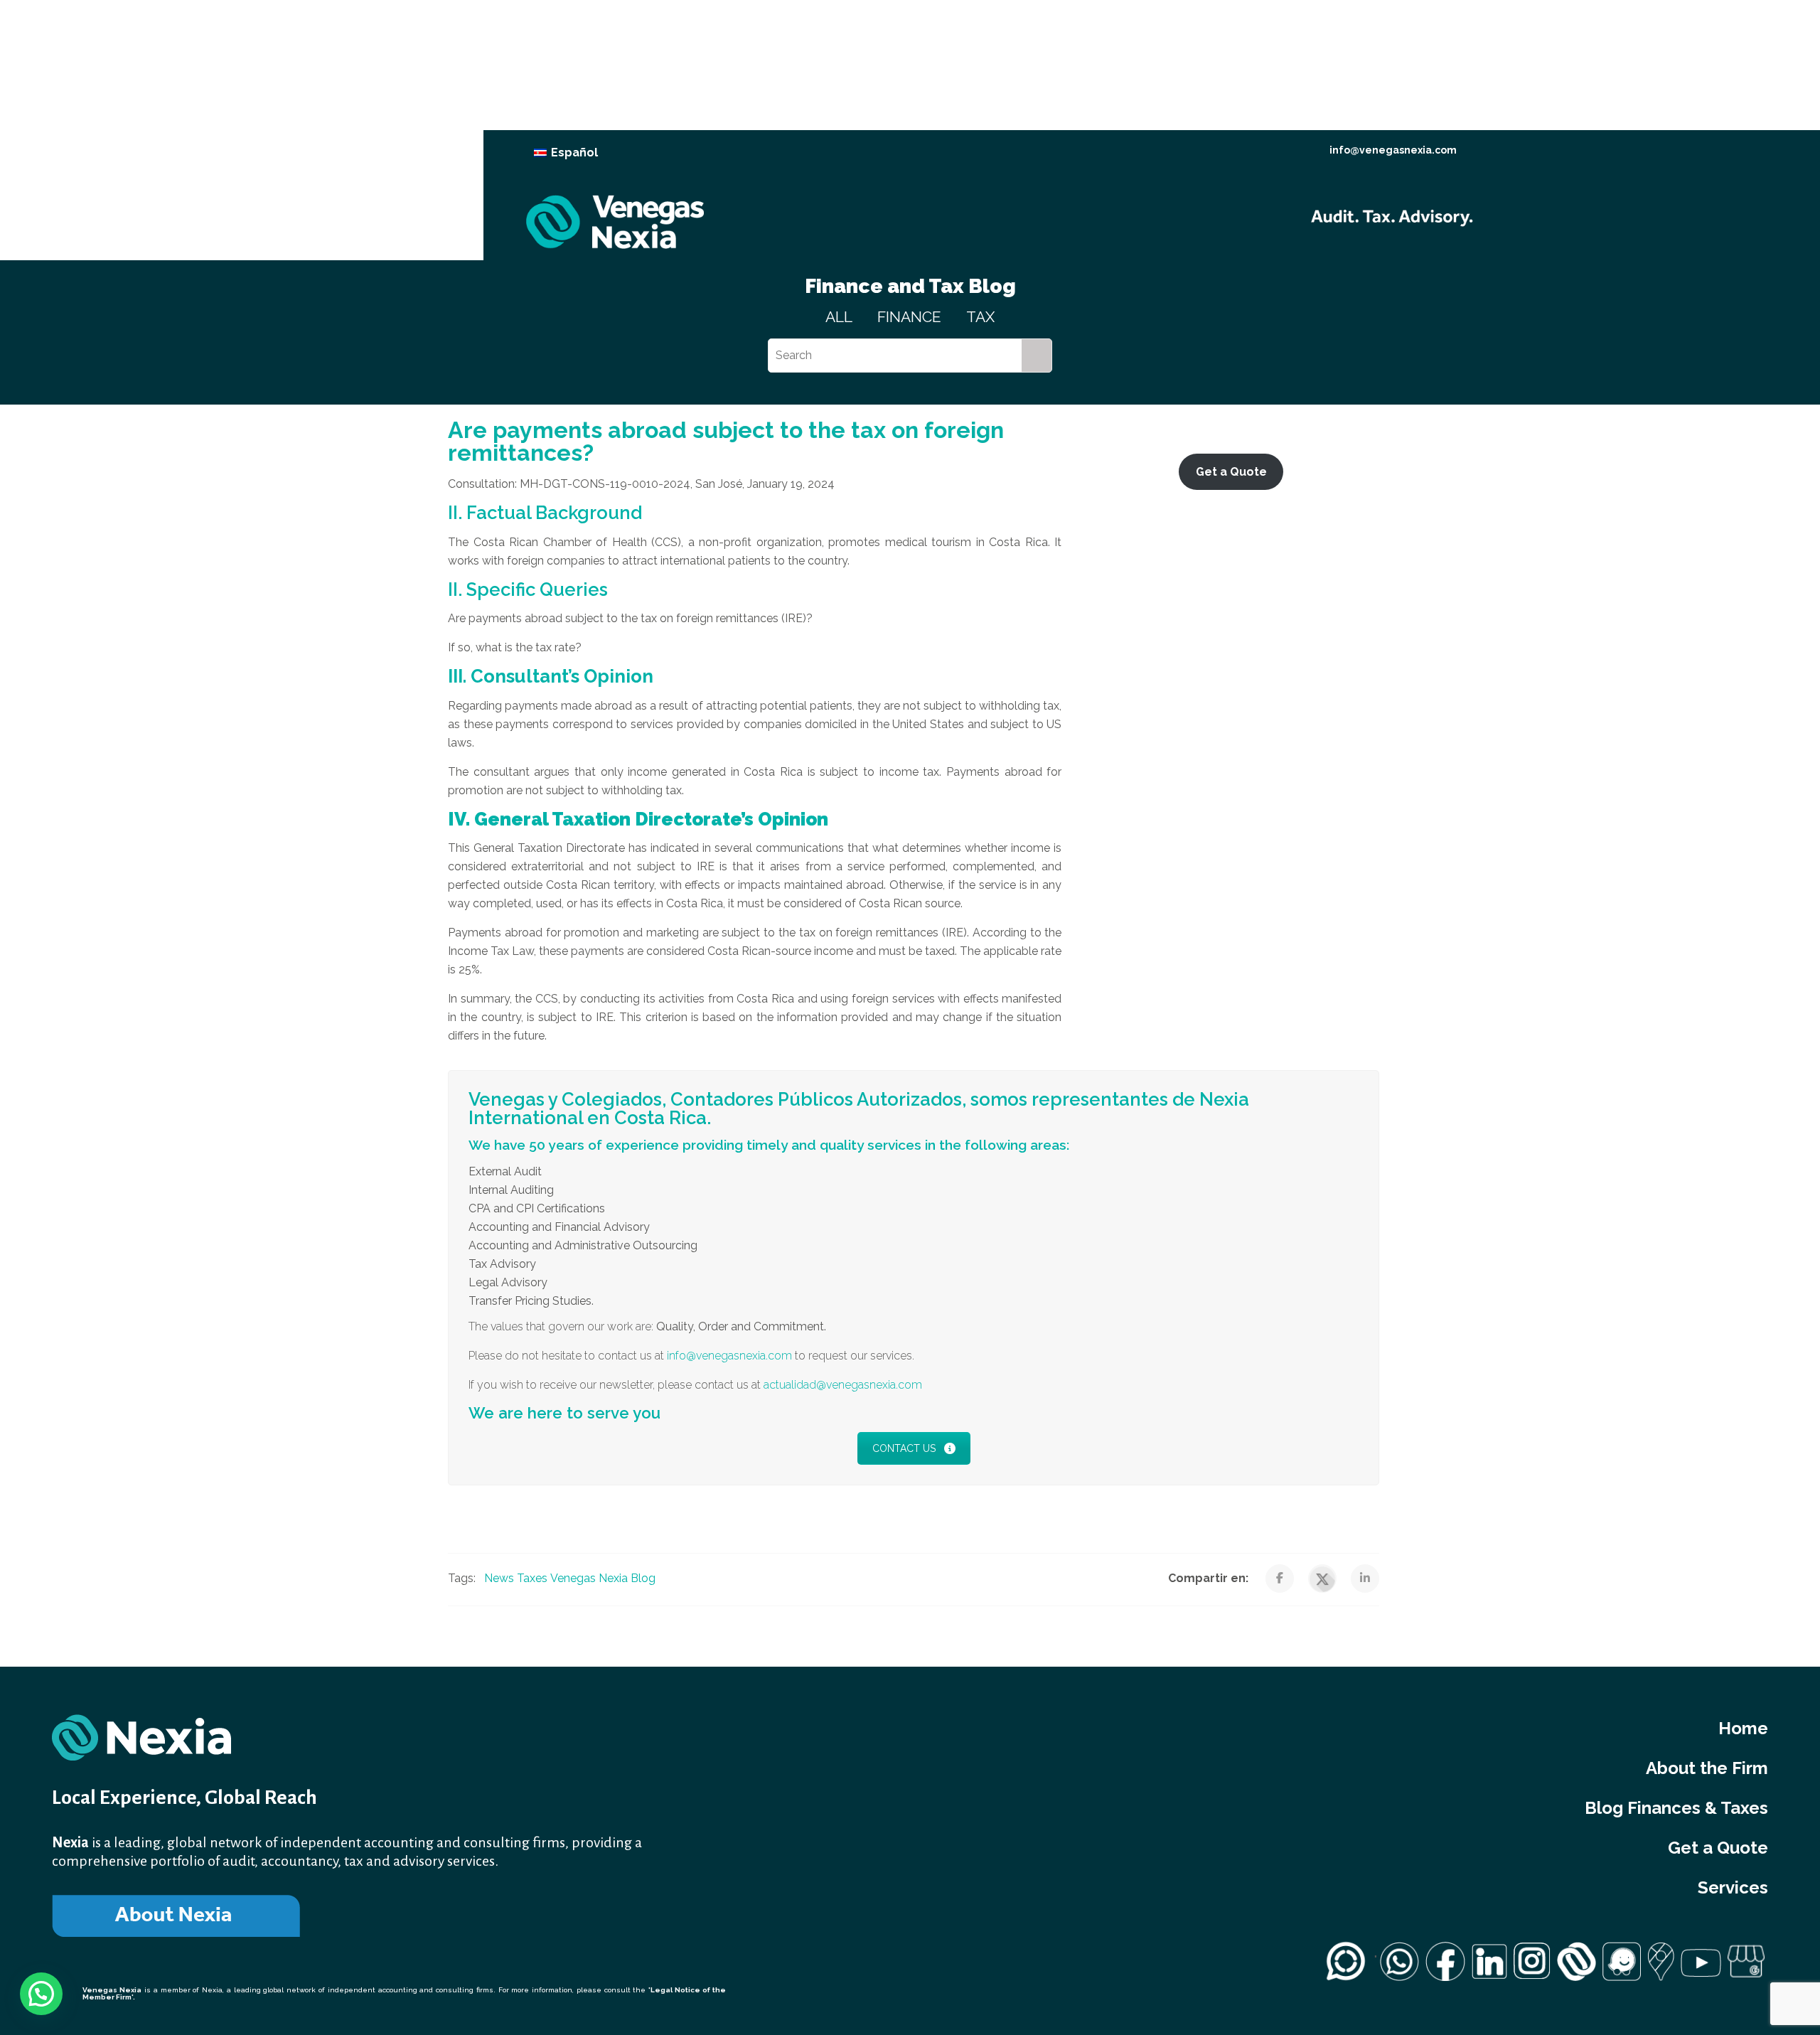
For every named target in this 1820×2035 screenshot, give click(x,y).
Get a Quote (1718, 1848)
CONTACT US (904, 1448)
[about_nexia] (176, 1916)
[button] (41, 1994)
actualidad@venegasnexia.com (843, 1385)
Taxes (532, 1578)
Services (1733, 1887)
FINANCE (909, 317)
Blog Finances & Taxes (1676, 1808)
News (499, 1578)
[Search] (1037, 356)
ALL (839, 317)
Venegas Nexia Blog (603, 1578)
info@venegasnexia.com (1393, 150)
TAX (980, 317)
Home (1743, 1728)
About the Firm (1707, 1768)
